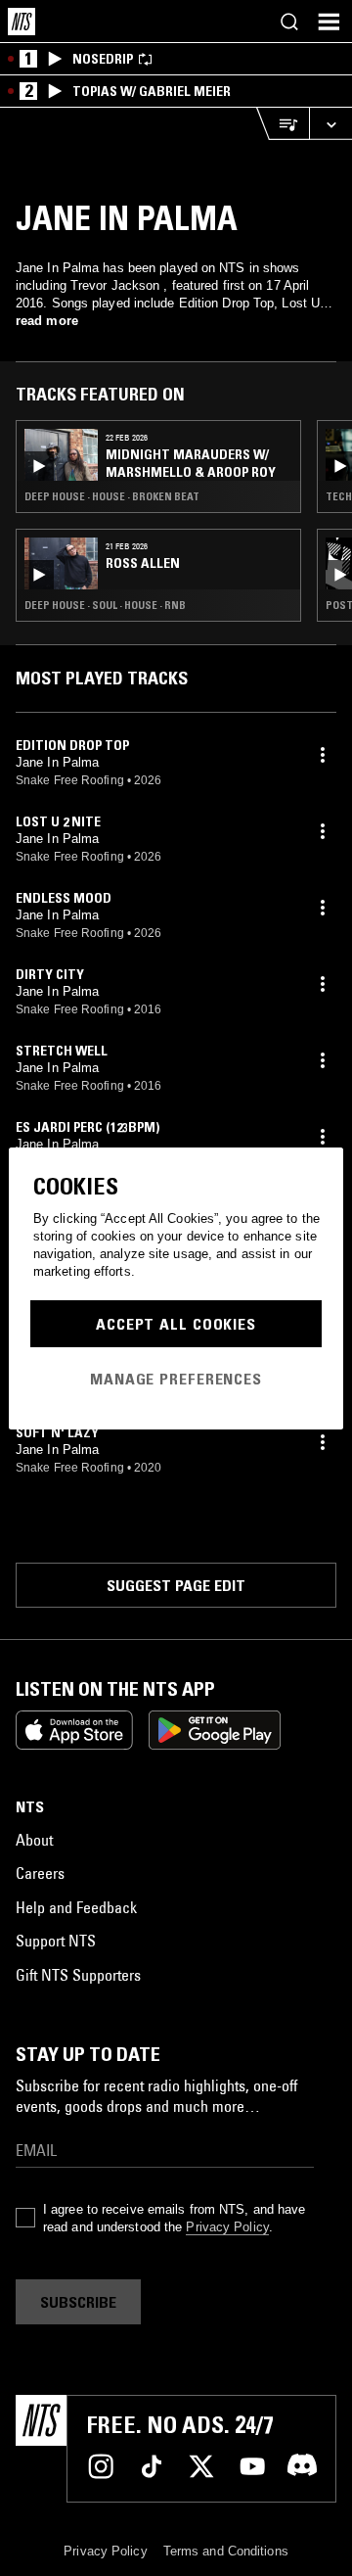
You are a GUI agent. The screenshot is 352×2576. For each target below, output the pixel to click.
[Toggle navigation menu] (329, 22)
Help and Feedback (76, 1907)
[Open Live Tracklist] (283, 124)
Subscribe (78, 2302)
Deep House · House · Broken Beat (112, 496)
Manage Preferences (176, 1379)
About (34, 1840)
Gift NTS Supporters (78, 1975)
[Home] (22, 22)
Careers (40, 1873)
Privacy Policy (227, 2227)
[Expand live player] (330, 124)
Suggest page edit (176, 1585)
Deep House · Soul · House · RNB (105, 605)
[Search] (289, 22)
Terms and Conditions (226, 2551)
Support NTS (56, 1941)
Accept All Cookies (176, 1324)
